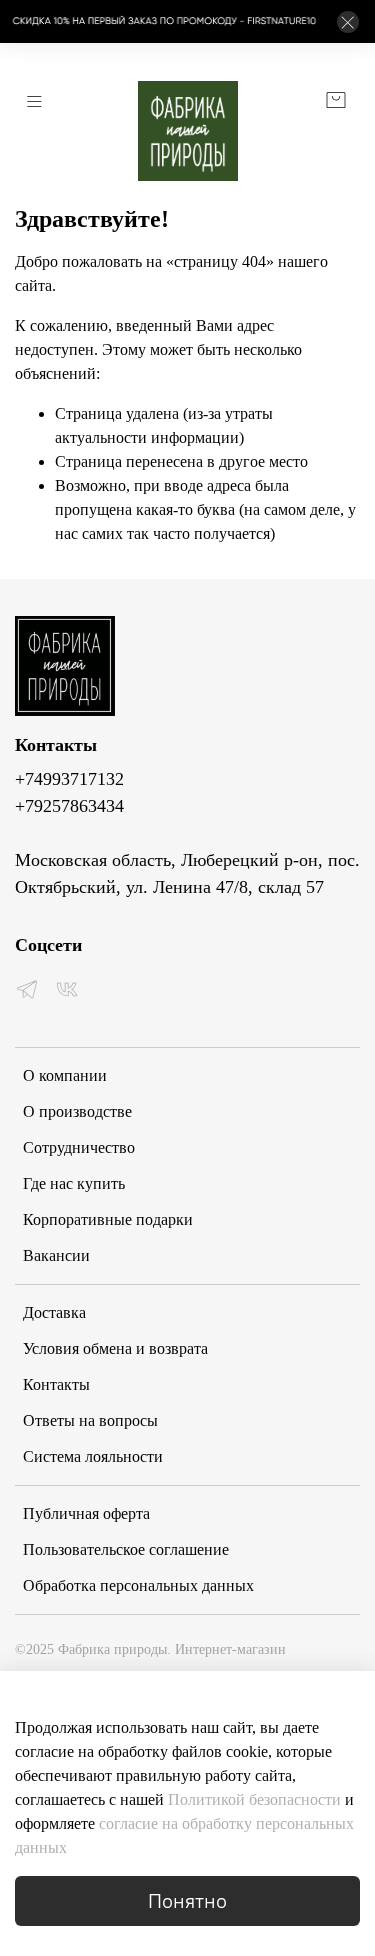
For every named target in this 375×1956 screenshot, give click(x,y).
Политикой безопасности (256, 1799)
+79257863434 (69, 806)
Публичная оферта (86, 1513)
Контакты (56, 1384)
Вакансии (56, 1255)
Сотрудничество (79, 1147)
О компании (65, 1075)
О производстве (77, 1111)
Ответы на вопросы (90, 1420)
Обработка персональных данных (138, 1585)
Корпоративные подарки (108, 1219)
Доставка (54, 1312)
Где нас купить (74, 1183)
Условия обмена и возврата (115, 1348)
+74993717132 (69, 779)
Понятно (187, 1900)
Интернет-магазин (150, 1649)
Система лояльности (93, 1456)
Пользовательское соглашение (126, 1549)
